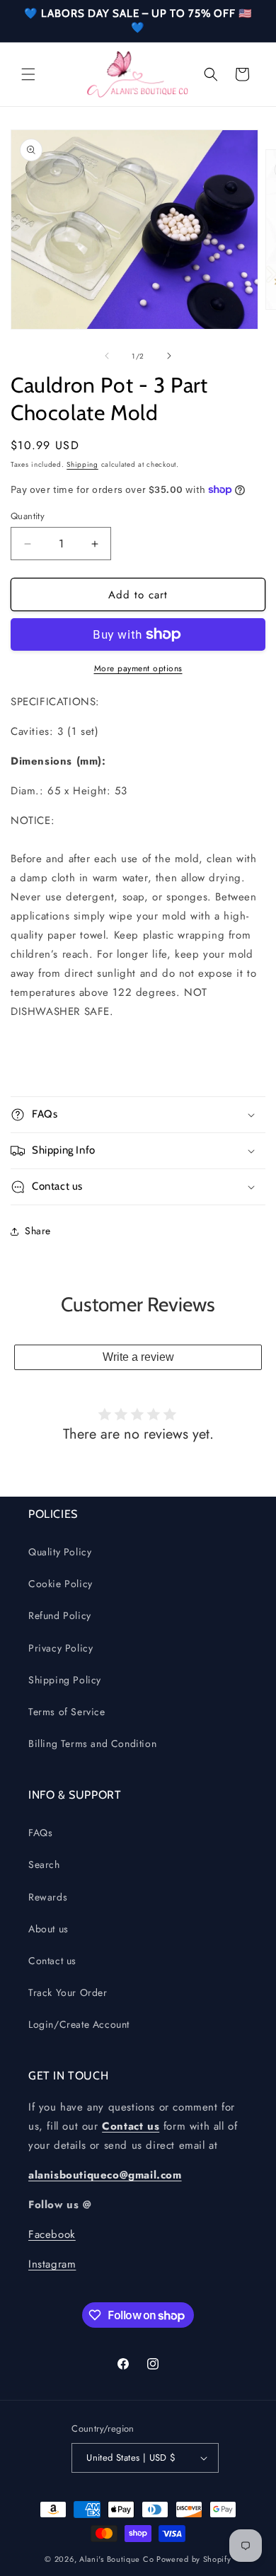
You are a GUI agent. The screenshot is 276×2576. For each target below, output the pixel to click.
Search (44, 1864)
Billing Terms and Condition (92, 1744)
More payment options (138, 668)
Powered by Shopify (194, 2559)
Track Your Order (68, 1992)
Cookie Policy (61, 1584)
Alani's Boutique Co (116, 2559)
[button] (28, 74)
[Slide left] (107, 356)
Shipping (82, 464)
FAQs (40, 1833)
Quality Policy (60, 1552)
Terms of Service (67, 1712)
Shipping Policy (65, 1680)
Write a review (138, 1357)
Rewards (48, 1897)
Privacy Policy (61, 1648)
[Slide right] (169, 356)
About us (48, 1929)
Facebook (52, 2234)
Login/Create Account (79, 2024)
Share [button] (38, 1231)
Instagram (52, 2264)
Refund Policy (60, 1615)
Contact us (52, 1961)
